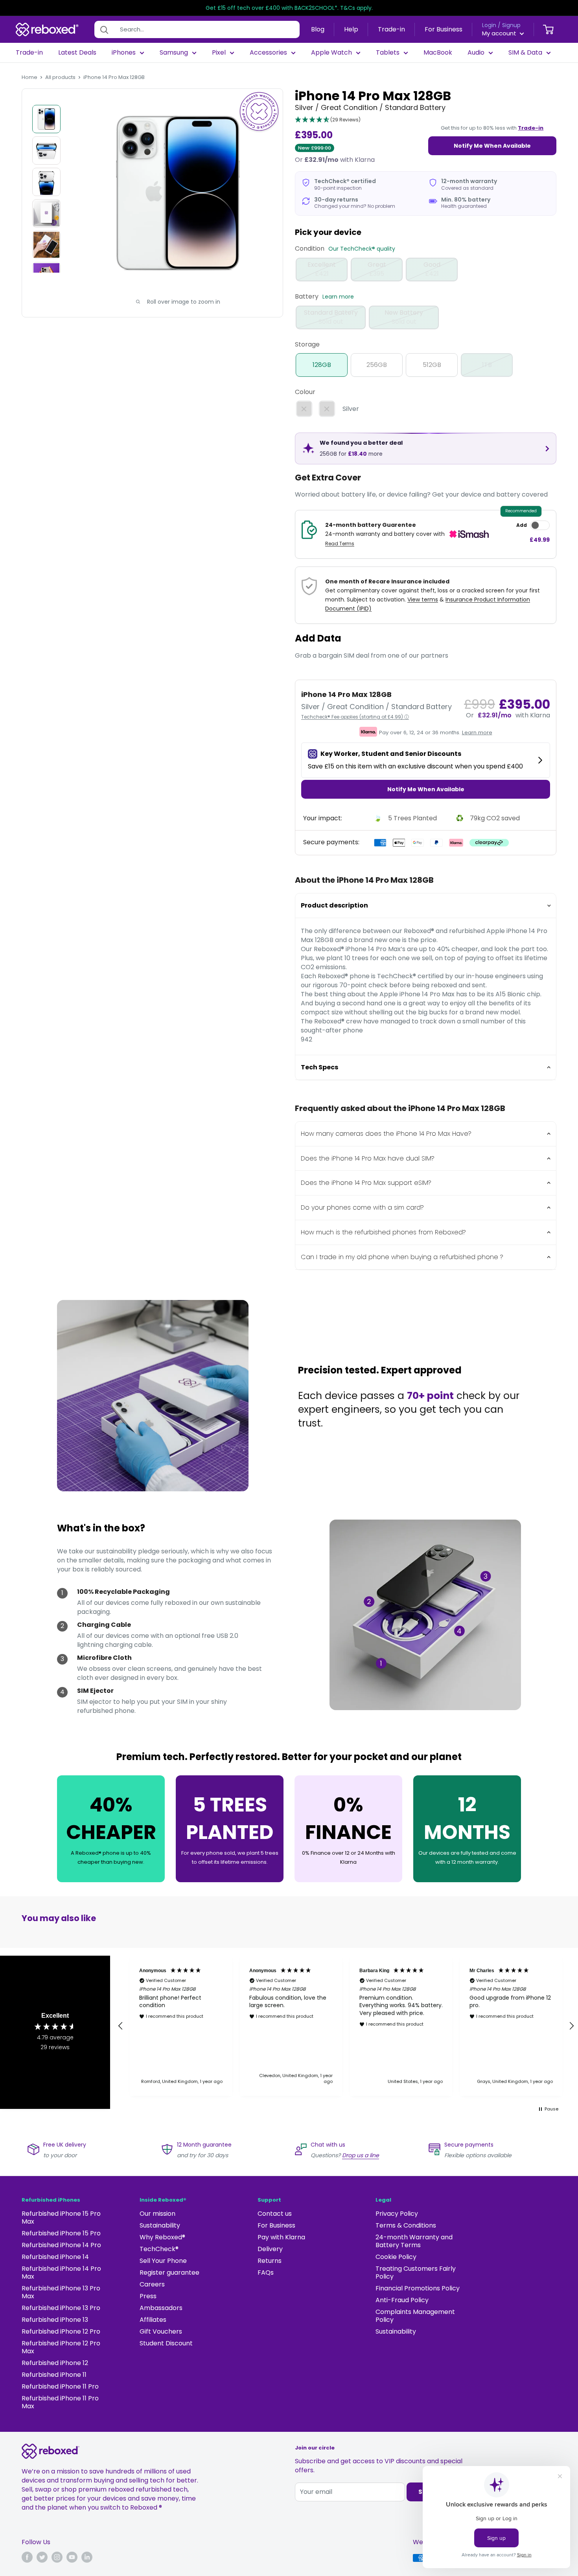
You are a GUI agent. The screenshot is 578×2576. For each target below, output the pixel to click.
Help (351, 29)
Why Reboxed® (162, 2237)
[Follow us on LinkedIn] (87, 2557)
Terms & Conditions (406, 2225)
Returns (270, 2261)
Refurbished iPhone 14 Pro (61, 2245)
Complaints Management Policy (415, 2316)
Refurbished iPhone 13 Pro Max (61, 2292)
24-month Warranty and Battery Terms (414, 2241)
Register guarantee (169, 2273)
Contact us (275, 2214)
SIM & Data (525, 53)
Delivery (270, 2249)
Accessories (268, 53)
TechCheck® (159, 2249)
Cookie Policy (396, 2257)
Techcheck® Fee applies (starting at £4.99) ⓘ (355, 717)
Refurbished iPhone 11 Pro (60, 2386)
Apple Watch (331, 53)
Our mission (157, 2214)
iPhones (124, 53)
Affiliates (153, 2320)
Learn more (338, 297)
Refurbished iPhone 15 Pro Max (61, 2218)
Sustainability (160, 2225)
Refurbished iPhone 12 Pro (61, 2331)
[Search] (104, 29)
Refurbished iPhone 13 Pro (61, 2308)
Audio (476, 53)
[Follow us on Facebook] (27, 2557)
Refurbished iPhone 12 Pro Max (61, 2347)
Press (148, 2296)
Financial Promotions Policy (418, 2288)
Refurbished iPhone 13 (55, 2320)
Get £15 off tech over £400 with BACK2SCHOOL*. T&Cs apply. (289, 8)
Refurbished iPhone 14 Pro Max (61, 2273)
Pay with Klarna (281, 2237)
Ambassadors (161, 2308)
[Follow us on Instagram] (57, 2557)
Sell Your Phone (163, 2261)
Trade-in (391, 29)
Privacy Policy (397, 2214)
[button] (328, 120)
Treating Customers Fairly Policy (416, 2273)
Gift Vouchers (161, 2331)
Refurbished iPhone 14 (55, 2257)
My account (500, 33)
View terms (423, 600)
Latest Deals (77, 53)
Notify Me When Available (492, 146)
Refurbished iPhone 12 (55, 2363)
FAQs (266, 2273)
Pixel (219, 53)
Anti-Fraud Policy (402, 2300)
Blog (318, 29)
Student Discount (166, 2343)
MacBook (438, 53)
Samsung (174, 53)
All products (60, 77)
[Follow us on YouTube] (72, 2557)
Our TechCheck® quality (362, 249)
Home (29, 77)
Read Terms (340, 544)
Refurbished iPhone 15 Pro (61, 2233)
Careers (152, 2284)
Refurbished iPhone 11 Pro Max (60, 2402)
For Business (444, 29)
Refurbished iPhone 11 (54, 2375)
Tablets (388, 53)
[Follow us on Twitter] (42, 2557)
